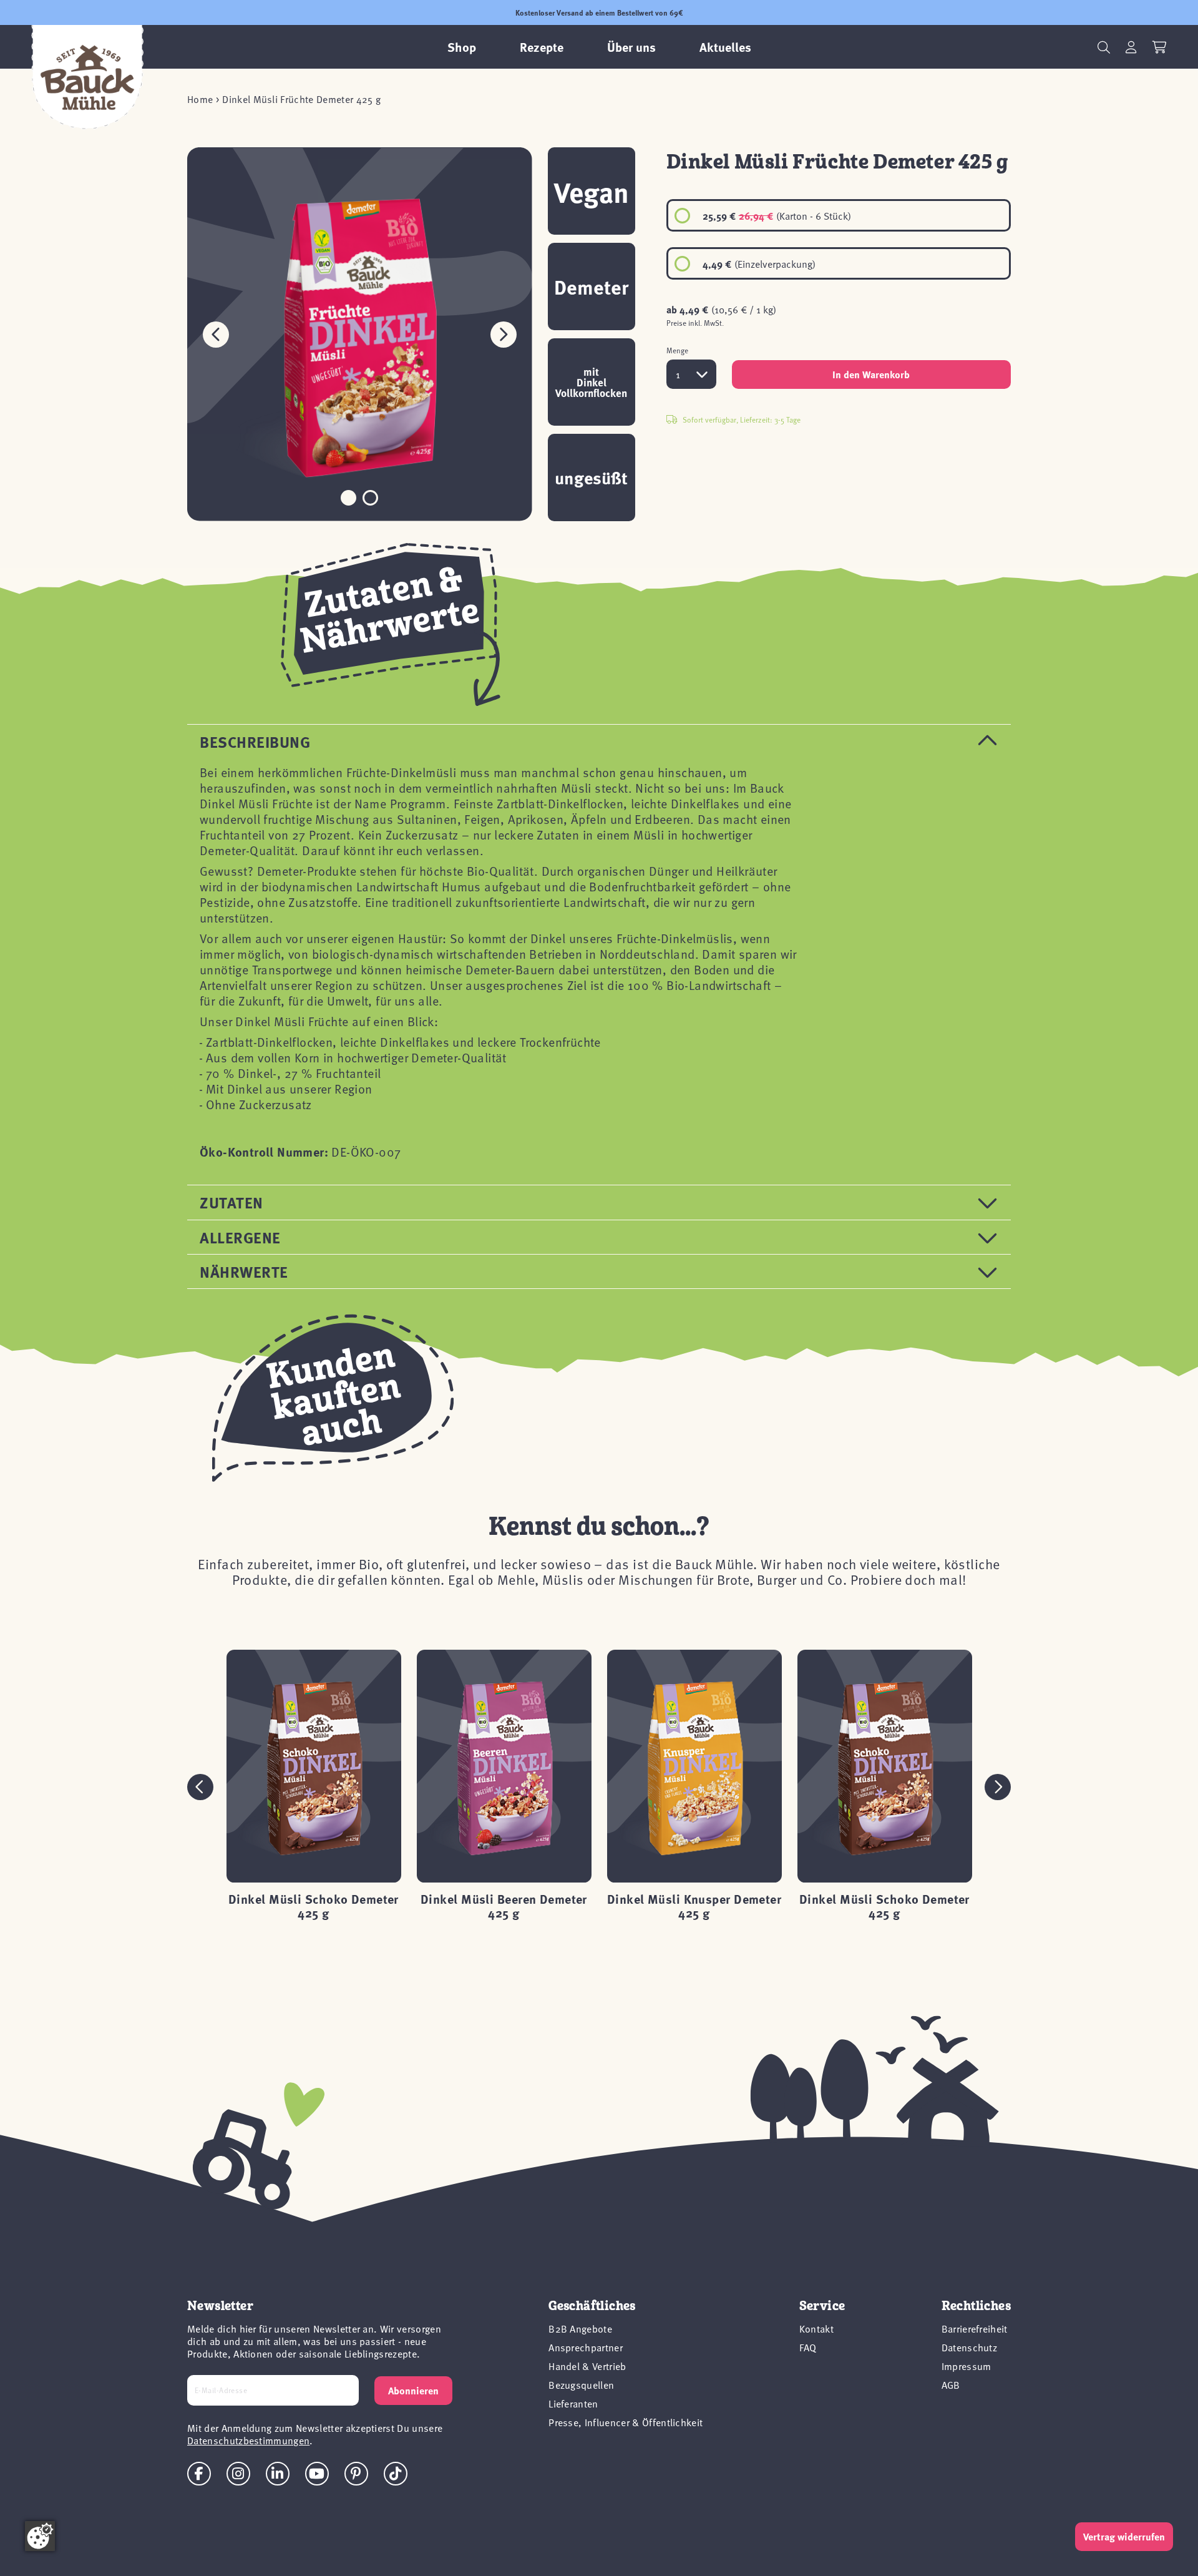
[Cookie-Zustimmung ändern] (40, 2536)
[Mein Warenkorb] (1160, 47)
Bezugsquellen (581, 2384)
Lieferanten (573, 2403)
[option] (839, 215)
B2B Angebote (580, 2328)
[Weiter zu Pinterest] (356, 2474)
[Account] (1131, 47)
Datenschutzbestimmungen (248, 2440)
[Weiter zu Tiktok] (396, 2474)
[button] (504, 334)
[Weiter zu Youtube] (317, 2474)
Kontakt (816, 2328)
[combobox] (691, 374)
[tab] (599, 741)
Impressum (967, 2366)
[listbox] (839, 239)
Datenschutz (970, 2347)
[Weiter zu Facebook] (199, 2474)
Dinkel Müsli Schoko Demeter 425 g (314, 1905)
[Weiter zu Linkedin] (278, 2474)
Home (200, 99)
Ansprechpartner (586, 2347)
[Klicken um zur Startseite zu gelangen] (87, 77)
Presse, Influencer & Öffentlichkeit (626, 2422)
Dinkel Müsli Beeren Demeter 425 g (504, 1905)
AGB (951, 2384)
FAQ (808, 2347)
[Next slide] (998, 1787)
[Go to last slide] (200, 1787)
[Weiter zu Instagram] (238, 2474)
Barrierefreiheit (975, 2328)
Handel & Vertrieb (587, 2366)
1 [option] (678, 374)
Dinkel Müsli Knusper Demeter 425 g (694, 1905)
